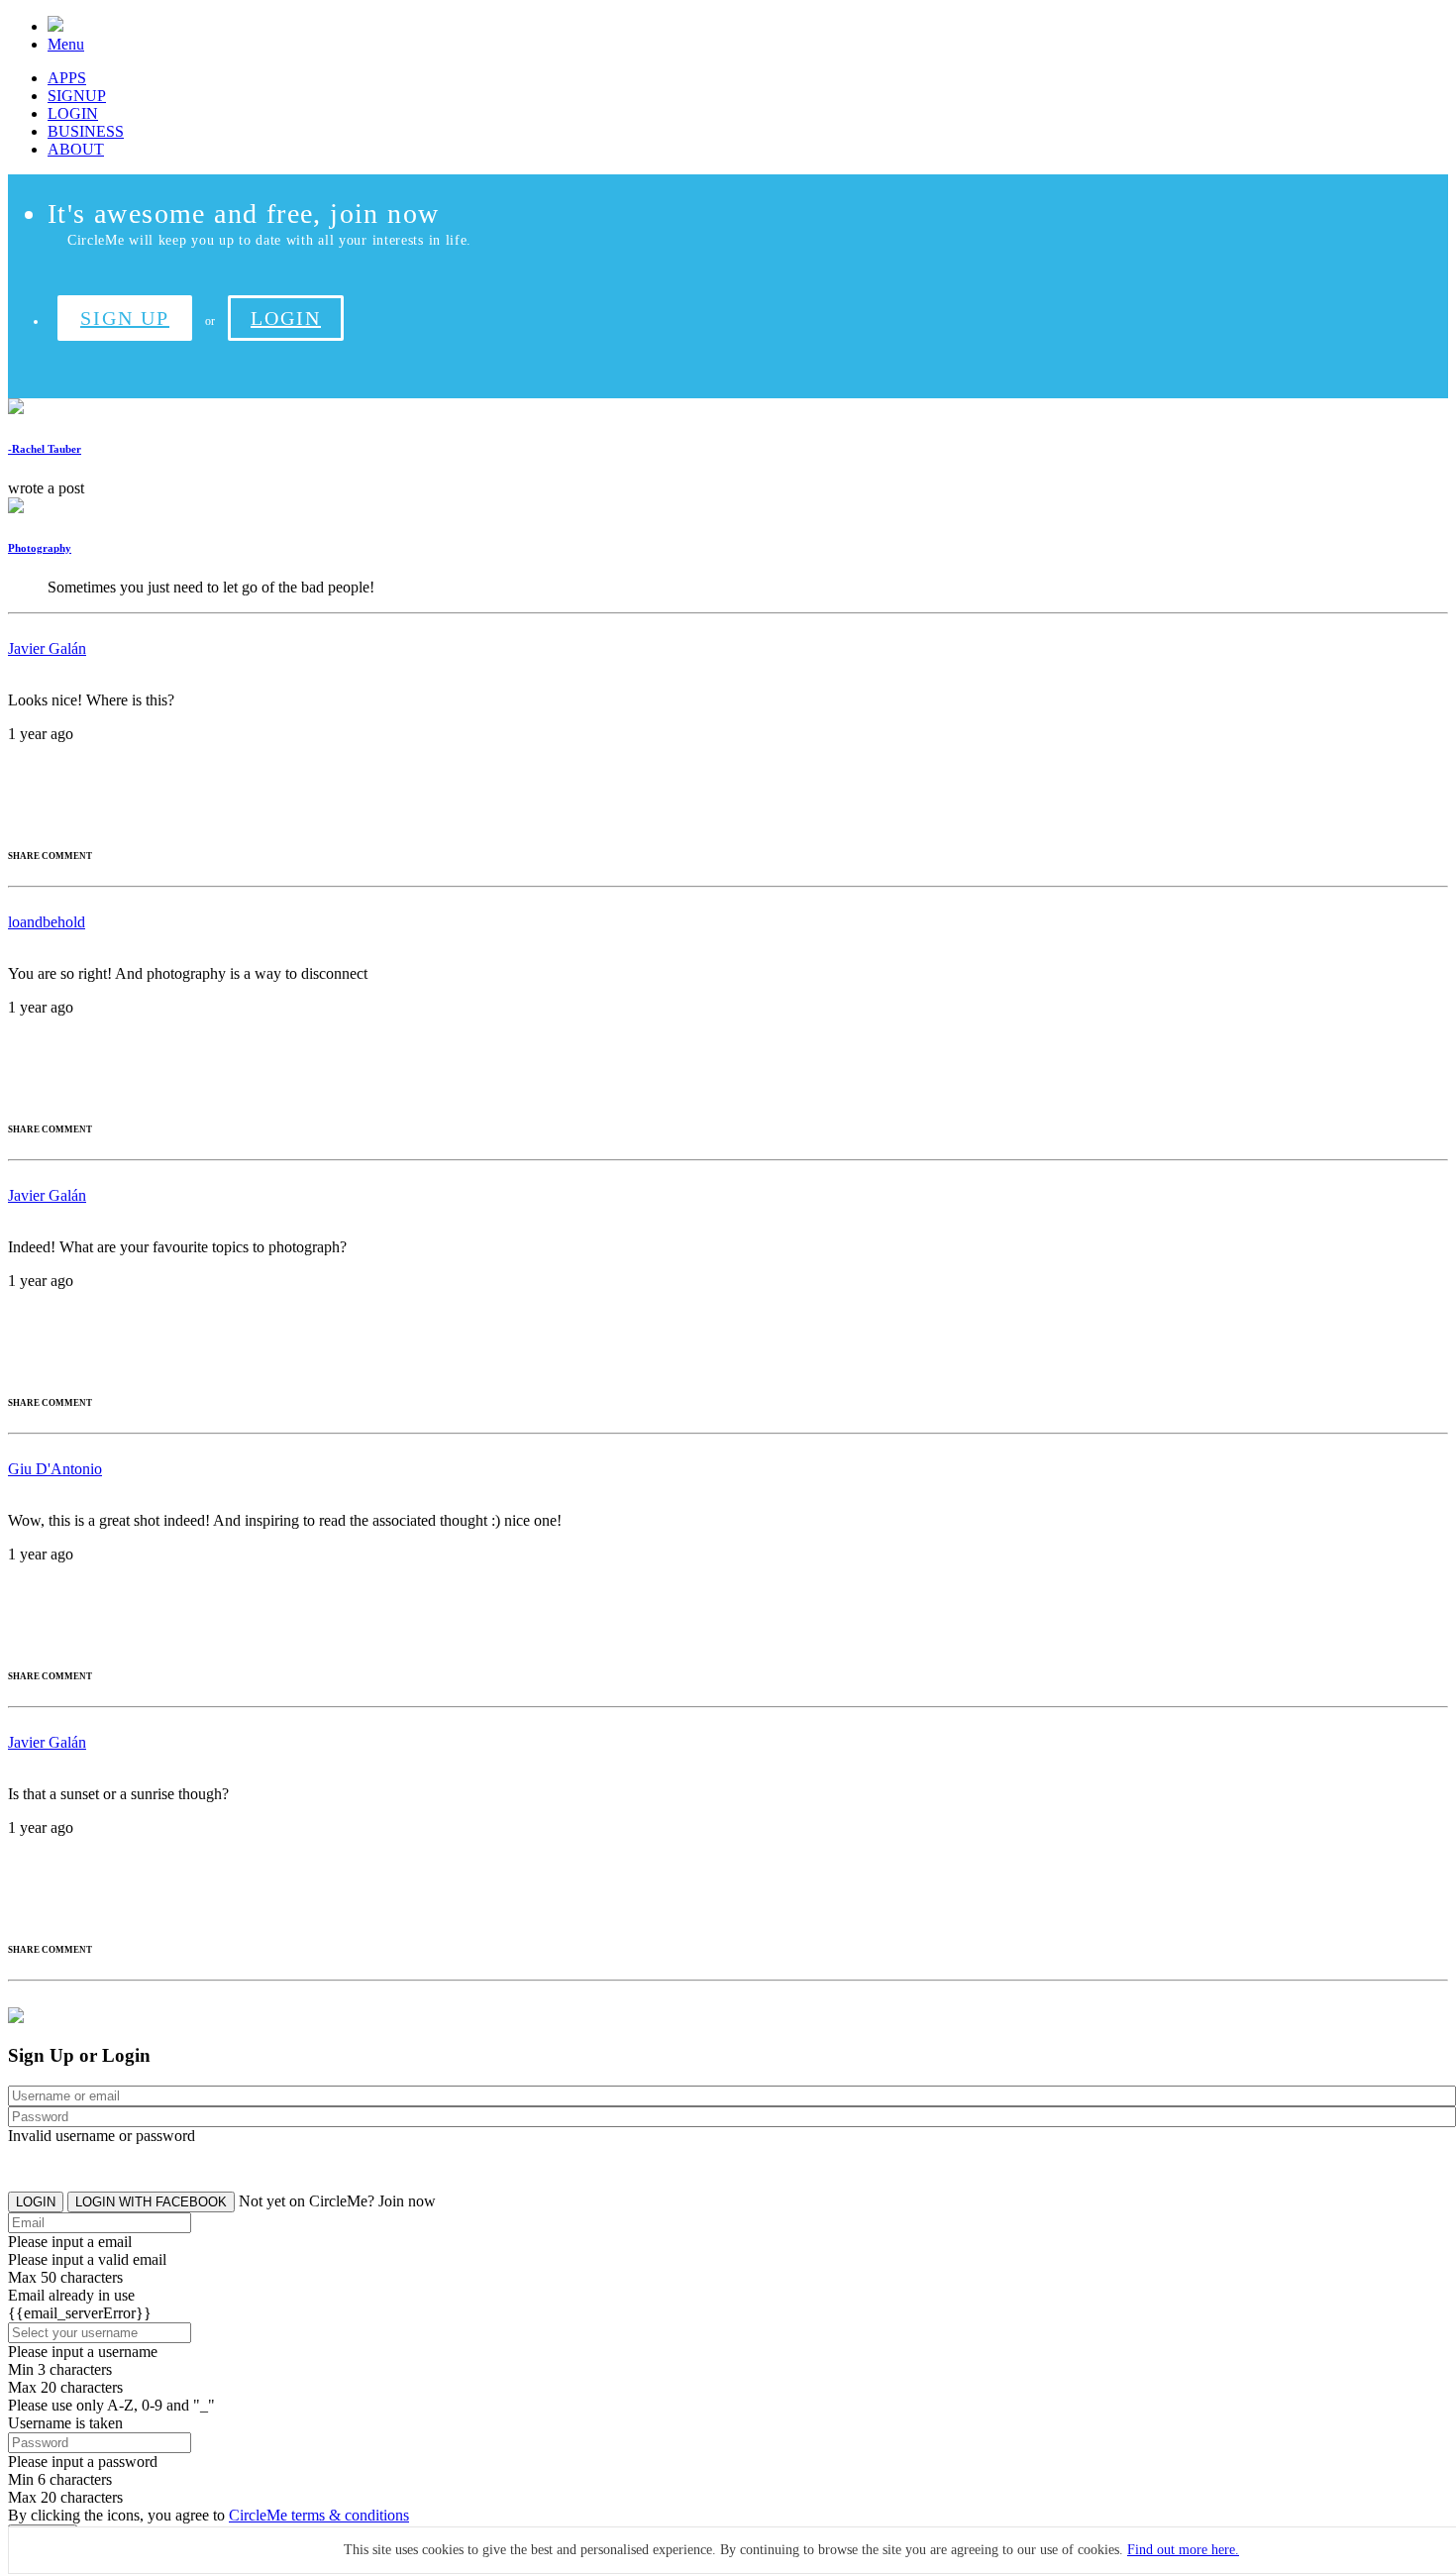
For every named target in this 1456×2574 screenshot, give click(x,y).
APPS (67, 78)
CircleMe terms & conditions (319, 2515)
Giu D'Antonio (55, 1469)
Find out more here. (1183, 2550)
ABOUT (76, 149)
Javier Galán (47, 648)
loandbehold (47, 922)
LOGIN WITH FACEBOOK (151, 2202)
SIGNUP (77, 96)
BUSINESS (86, 131)
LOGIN (73, 113)
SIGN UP (125, 318)
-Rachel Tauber (45, 449)
